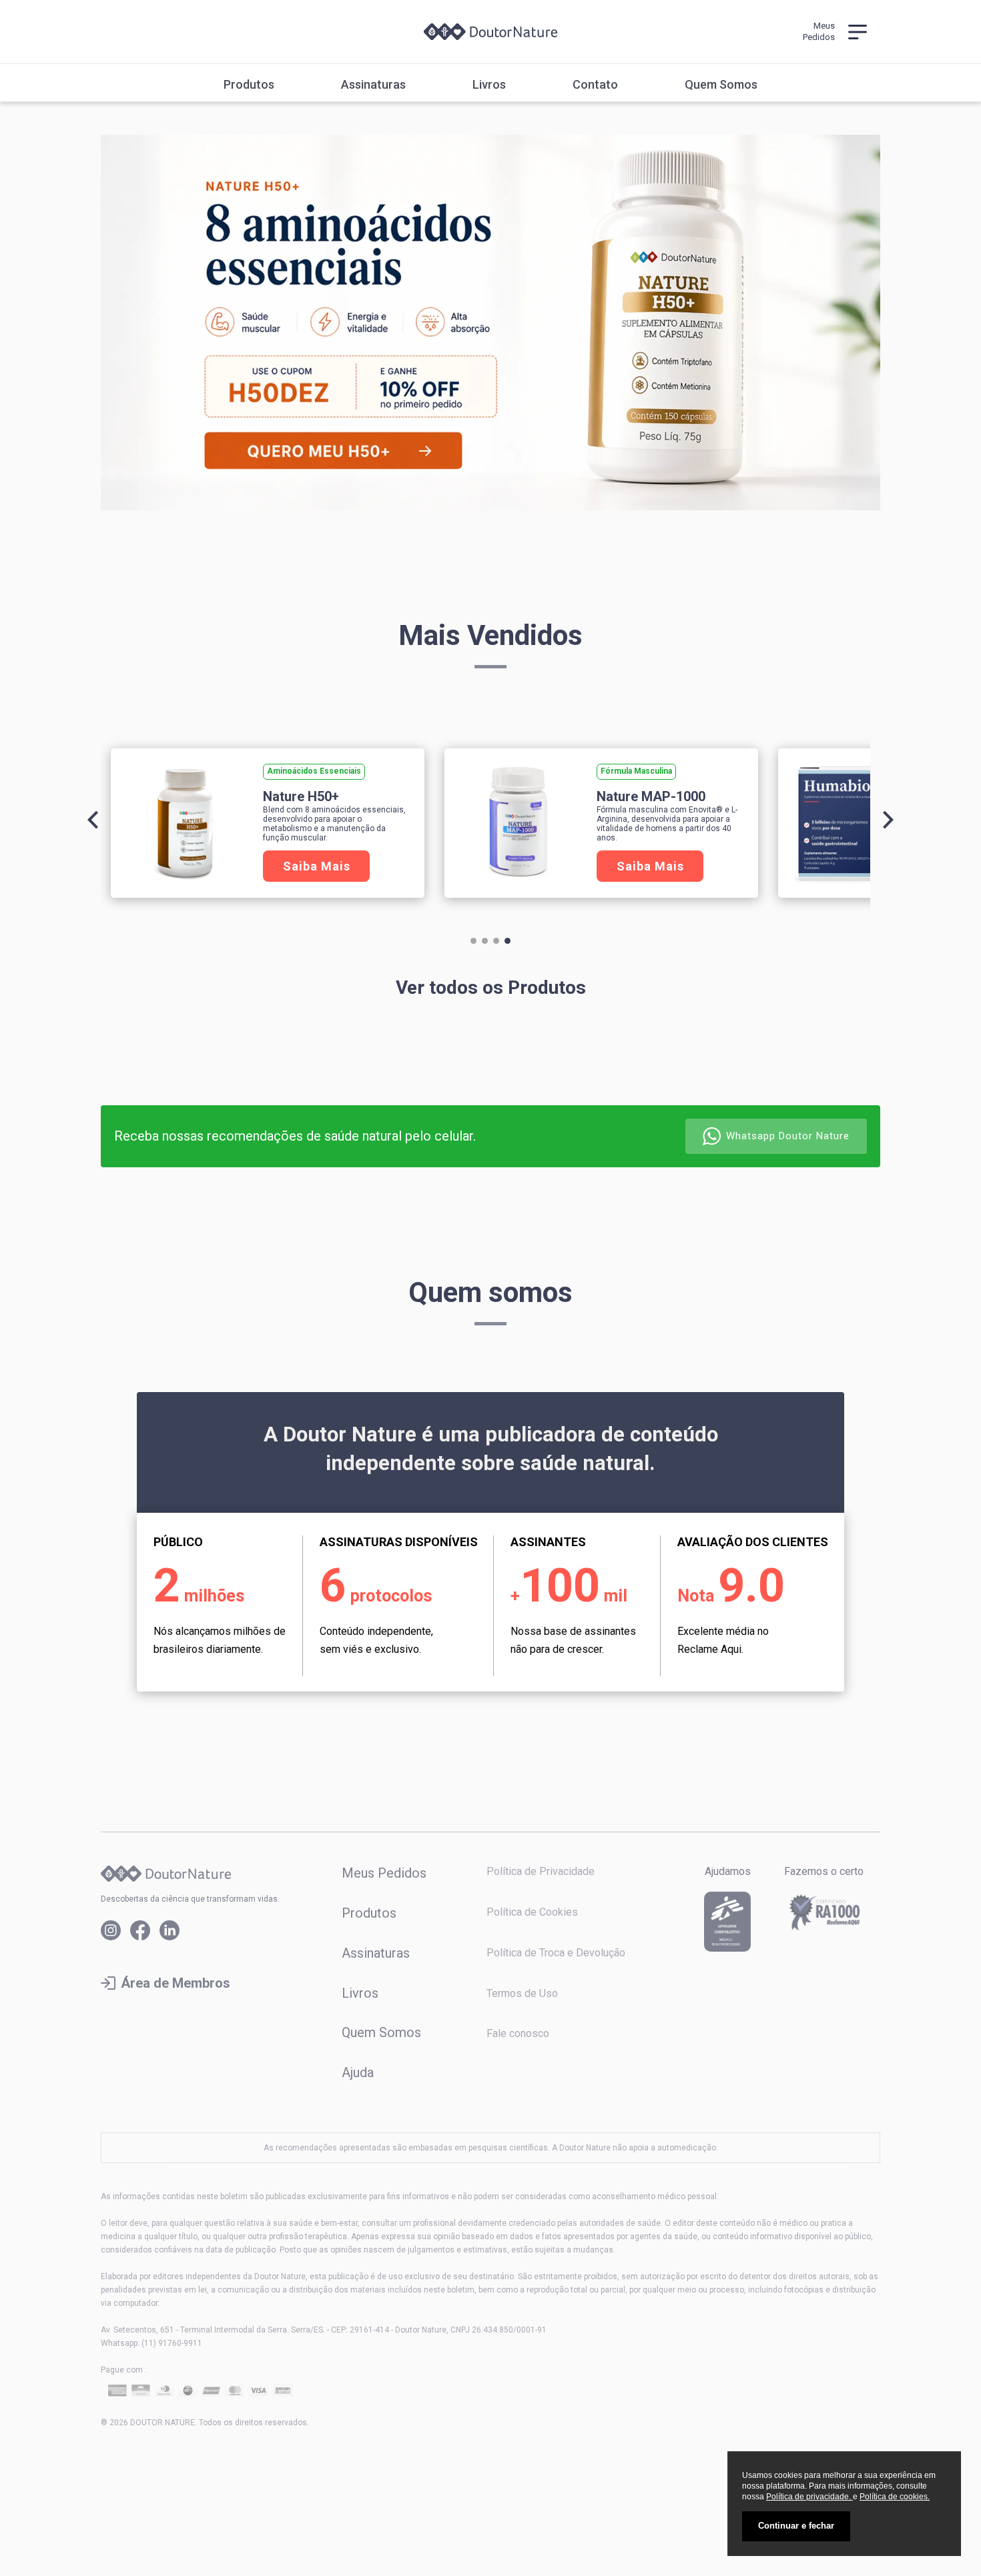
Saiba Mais (317, 866)
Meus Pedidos (384, 1873)
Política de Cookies (532, 1912)
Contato (595, 85)
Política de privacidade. (809, 2497)
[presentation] (93, 820)
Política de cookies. (895, 2497)
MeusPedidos (819, 31)
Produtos (249, 85)
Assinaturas (373, 85)
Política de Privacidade (541, 1871)
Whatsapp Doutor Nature (788, 1136)
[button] (473, 941)
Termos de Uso (522, 1993)
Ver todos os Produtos (491, 988)
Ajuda (358, 2072)
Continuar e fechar (796, 2526)
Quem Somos (721, 85)
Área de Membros (176, 1983)
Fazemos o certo (824, 1872)
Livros (489, 85)
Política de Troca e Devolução (556, 1953)
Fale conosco (518, 2033)
